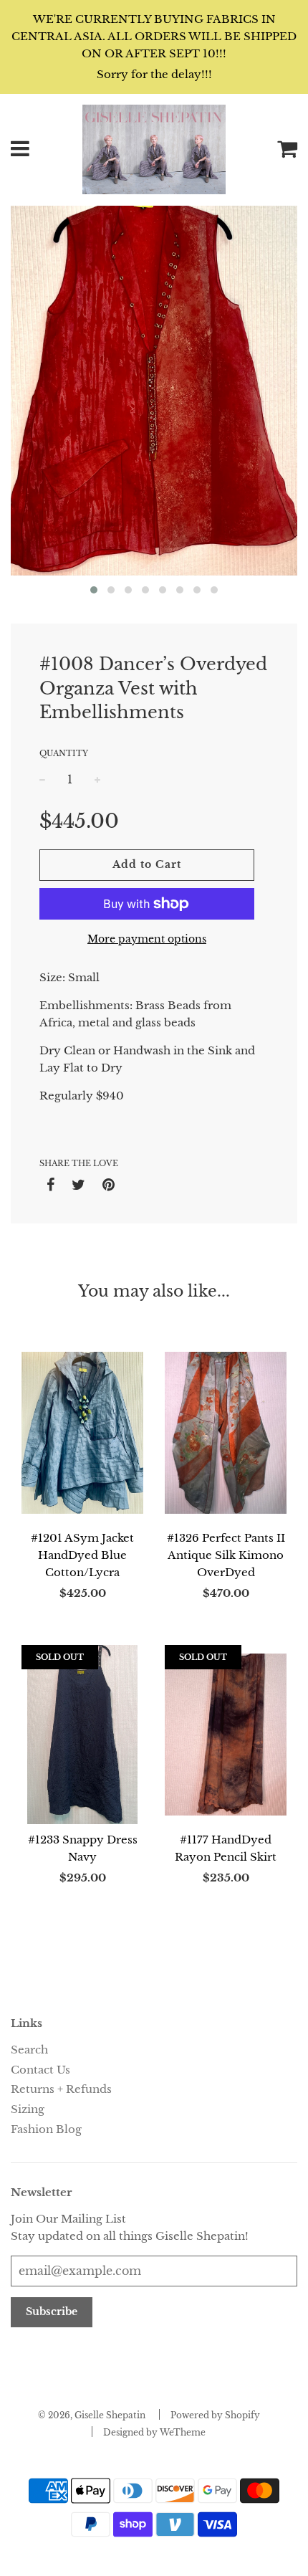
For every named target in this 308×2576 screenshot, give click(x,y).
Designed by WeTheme (154, 2432)
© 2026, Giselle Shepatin (92, 2415)
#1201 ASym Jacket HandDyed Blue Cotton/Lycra (82, 1555)
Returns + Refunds (61, 2089)
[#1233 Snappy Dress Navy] (82, 1735)
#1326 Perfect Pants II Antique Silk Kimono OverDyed (226, 1555)
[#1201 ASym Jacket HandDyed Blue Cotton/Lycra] (82, 1433)
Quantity (64, 753)
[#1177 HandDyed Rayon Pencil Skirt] (226, 1735)
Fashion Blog (46, 2129)
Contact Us (40, 2070)
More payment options (147, 939)
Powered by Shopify (215, 2415)
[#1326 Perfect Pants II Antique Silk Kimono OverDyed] (226, 1433)
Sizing (28, 2109)
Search (29, 2050)
